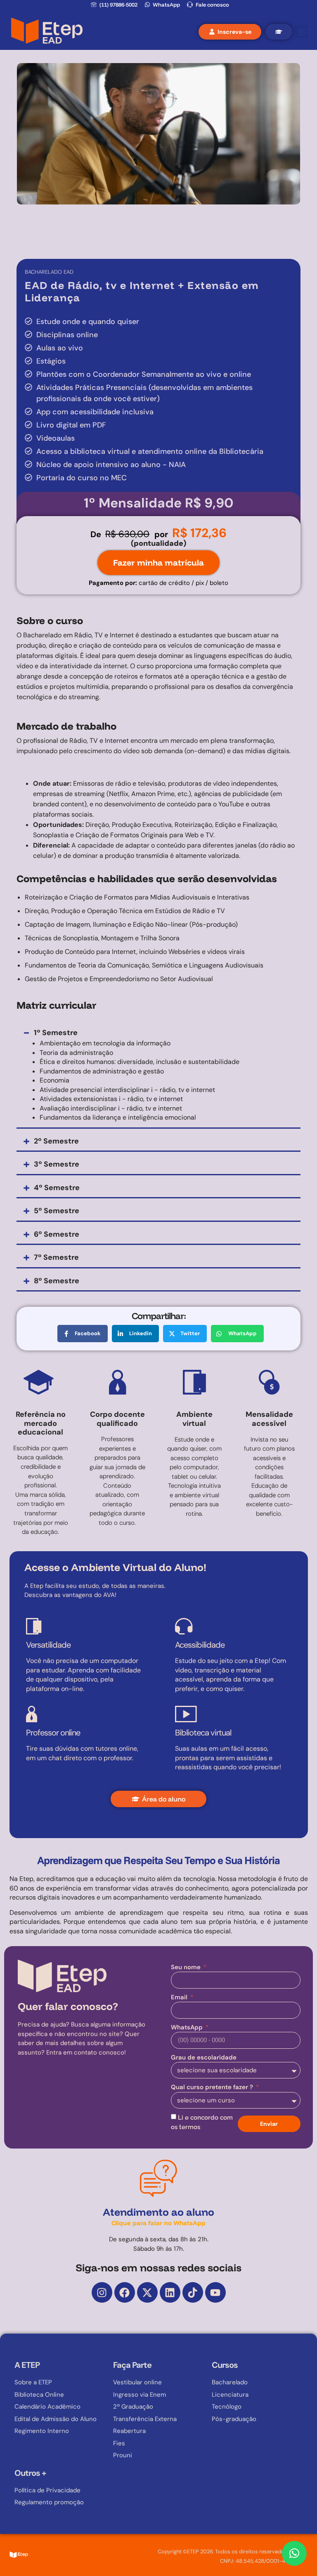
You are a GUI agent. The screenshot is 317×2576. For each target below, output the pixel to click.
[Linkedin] (170, 2292)
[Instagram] (102, 2292)
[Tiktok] (193, 2292)
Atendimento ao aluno (158, 2216)
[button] (302, 32)
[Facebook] (125, 2292)
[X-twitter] (147, 2292)
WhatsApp (188, 2027)
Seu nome (187, 1967)
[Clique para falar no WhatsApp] (294, 2553)
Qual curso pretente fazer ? (213, 2087)
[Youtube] (215, 2292)
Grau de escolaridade (204, 2057)
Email (180, 1997)
